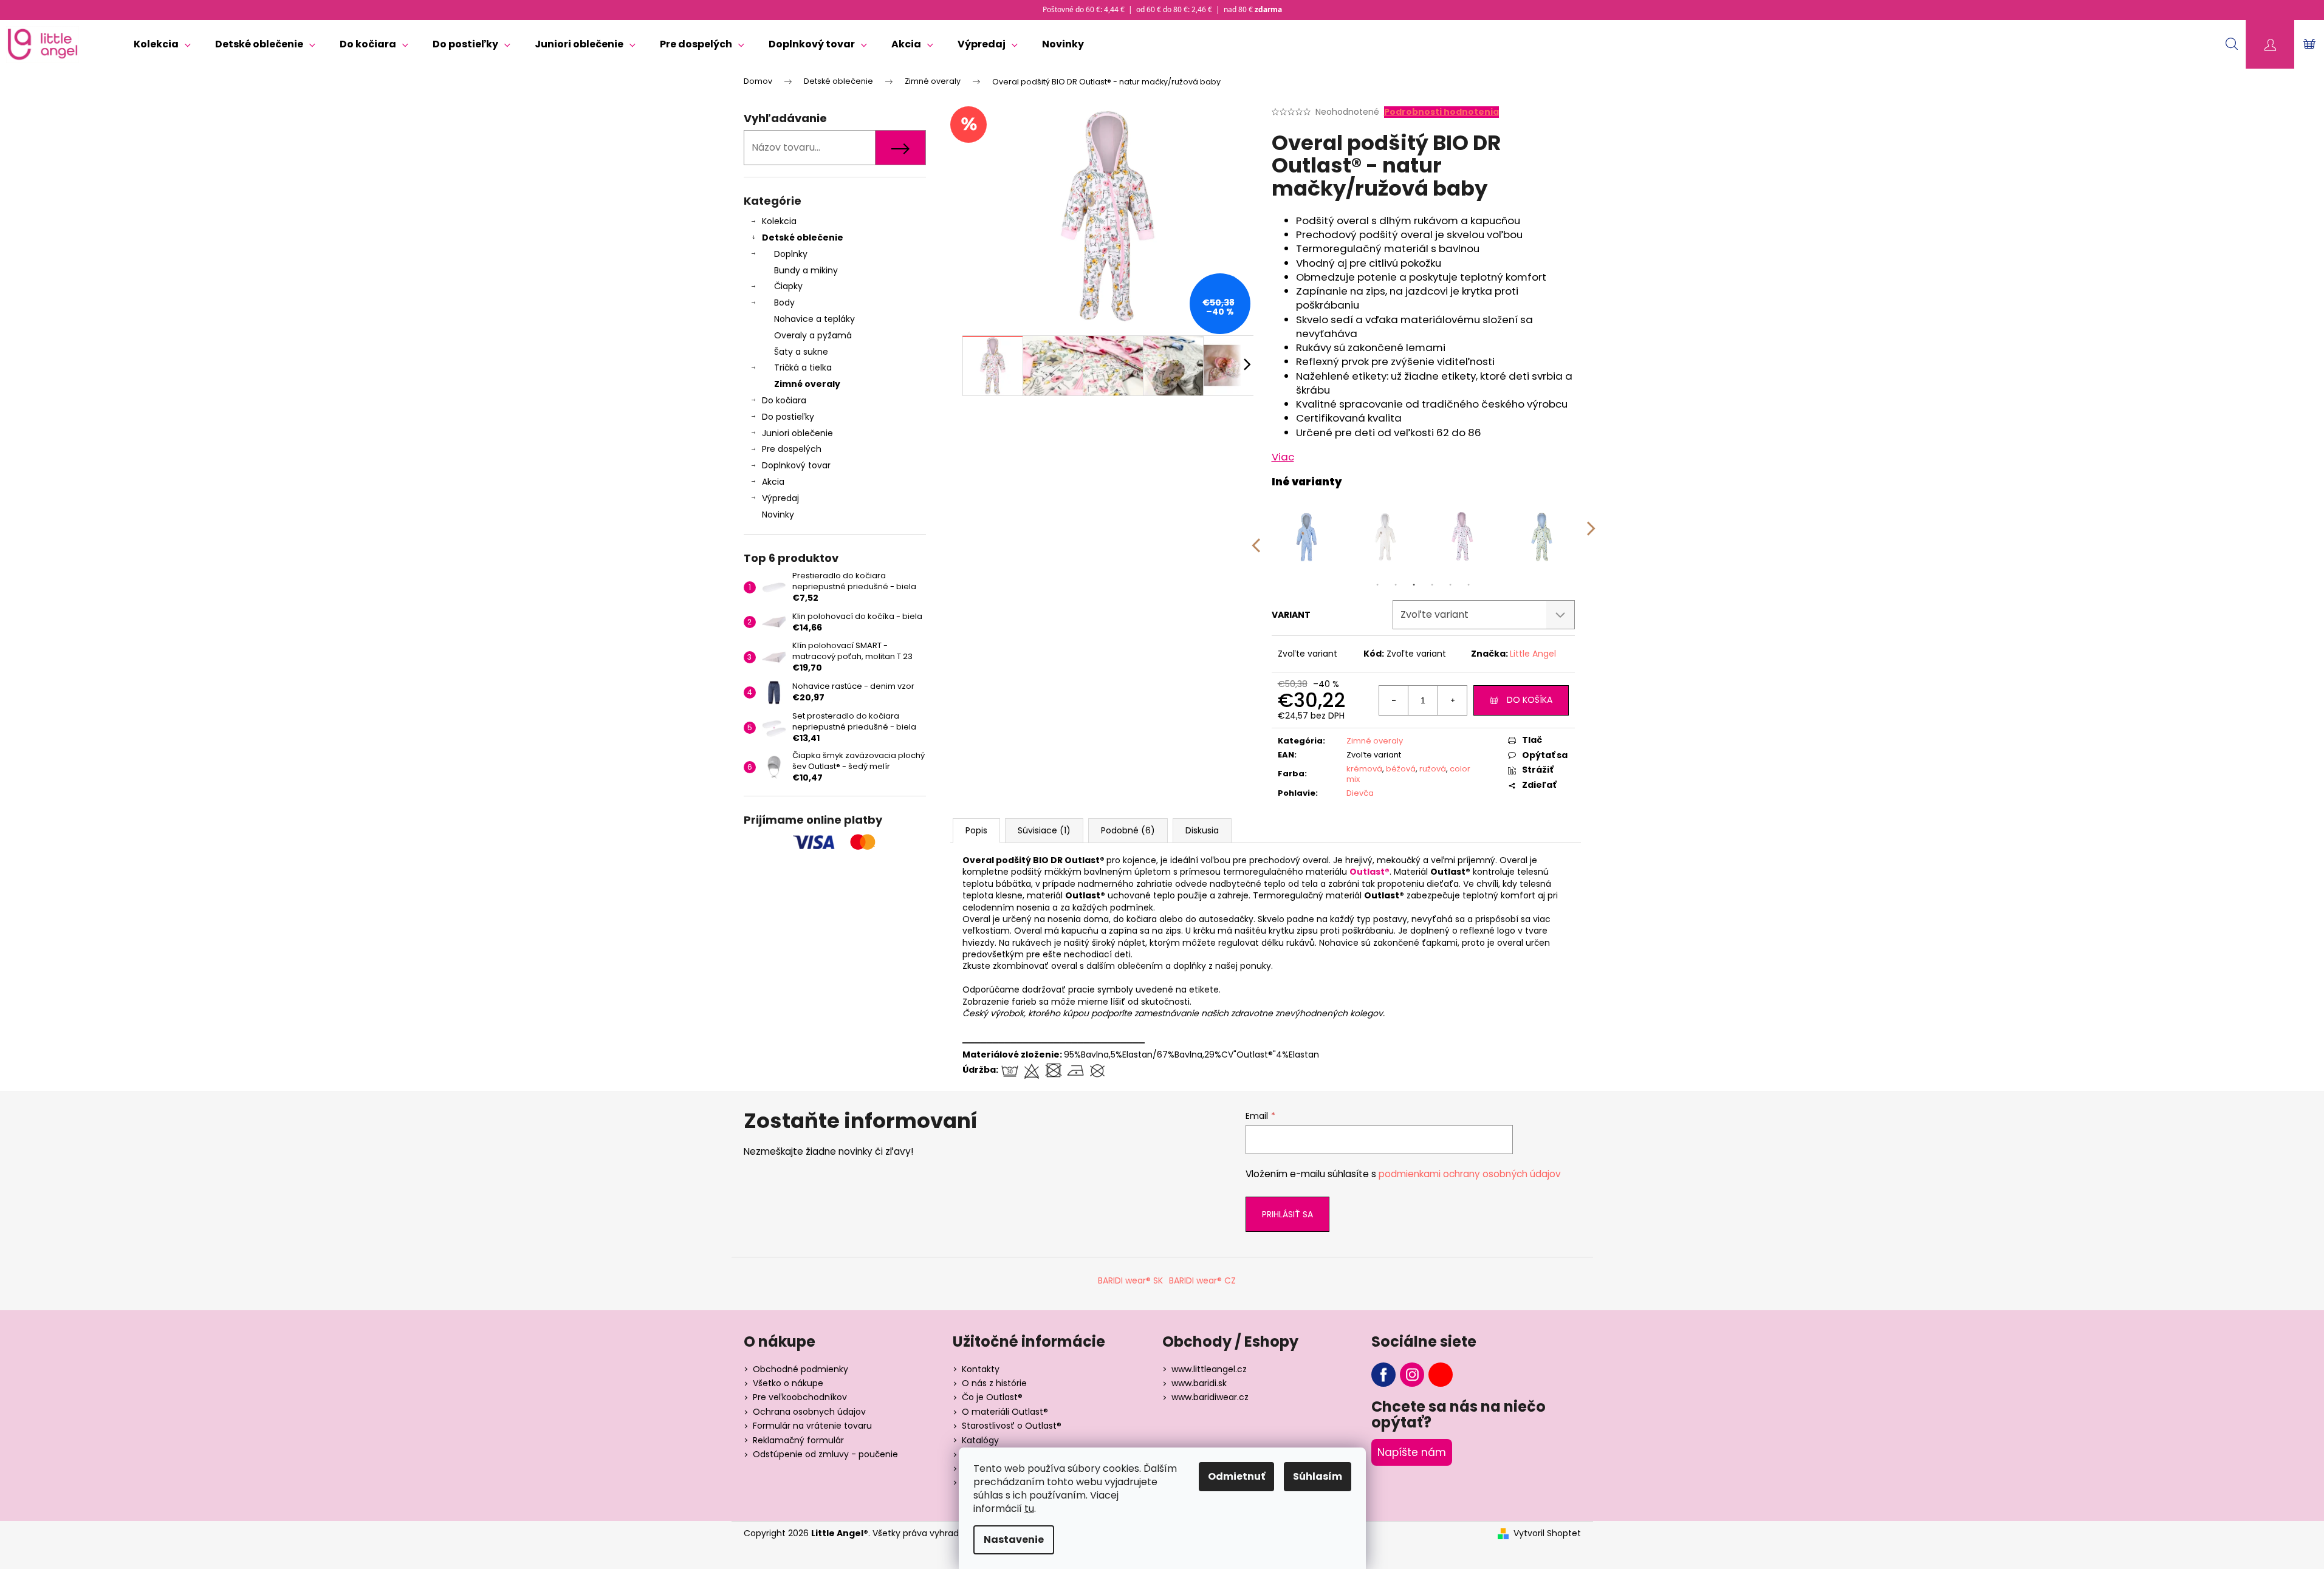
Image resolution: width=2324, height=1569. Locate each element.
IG (1412, 1375)
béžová (1401, 769)
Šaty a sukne (801, 352)
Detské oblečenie (803, 238)
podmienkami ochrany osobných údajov (1470, 1174)
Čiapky (788, 286)
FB (1383, 1375)
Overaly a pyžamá (813, 335)
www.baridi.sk (1199, 1383)
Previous (1255, 537)
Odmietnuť (1236, 1476)
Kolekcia (779, 221)
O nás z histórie (994, 1383)
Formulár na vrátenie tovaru (812, 1426)
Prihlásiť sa (1287, 1214)
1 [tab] (1377, 585)
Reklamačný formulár (798, 1440)
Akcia (773, 482)
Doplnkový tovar (796, 465)
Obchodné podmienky (800, 1369)
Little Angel (1533, 654)
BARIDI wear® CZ (1202, 1280)
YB (1441, 1375)
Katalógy (980, 1440)
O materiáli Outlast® (1005, 1412)
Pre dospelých (792, 449)
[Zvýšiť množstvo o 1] (1452, 700)
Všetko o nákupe (788, 1383)
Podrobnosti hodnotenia (1441, 112)
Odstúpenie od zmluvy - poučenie (825, 1454)
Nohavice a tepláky (814, 319)
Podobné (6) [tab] (1128, 830)
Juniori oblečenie (797, 433)
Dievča (1360, 793)
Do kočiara (784, 400)
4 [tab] (1432, 585)
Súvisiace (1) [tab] (1044, 830)
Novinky (778, 514)
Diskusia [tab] (1202, 830)
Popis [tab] (976, 830)
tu (1029, 1509)
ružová (1433, 769)
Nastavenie (1014, 1540)
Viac (1283, 457)
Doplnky (791, 254)
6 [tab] (1469, 585)
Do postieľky (788, 417)
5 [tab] (1450, 585)
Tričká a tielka (803, 367)
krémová (1364, 769)
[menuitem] (162, 44)
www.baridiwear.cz (1210, 1397)
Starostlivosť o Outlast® (1012, 1426)
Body (784, 303)
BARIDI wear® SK (1130, 1280)
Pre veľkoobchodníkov (800, 1397)
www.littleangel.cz (1209, 1369)
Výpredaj (780, 498)
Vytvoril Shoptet (1547, 1533)
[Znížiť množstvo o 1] (1394, 700)
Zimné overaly (807, 384)
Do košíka (1530, 700)
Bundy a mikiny (806, 270)
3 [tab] (1414, 585)
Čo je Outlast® (992, 1397)
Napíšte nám (1412, 1452)
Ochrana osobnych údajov (809, 1412)
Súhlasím (1318, 1476)
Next (1591, 537)
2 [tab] (1396, 585)
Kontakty (981, 1369)
